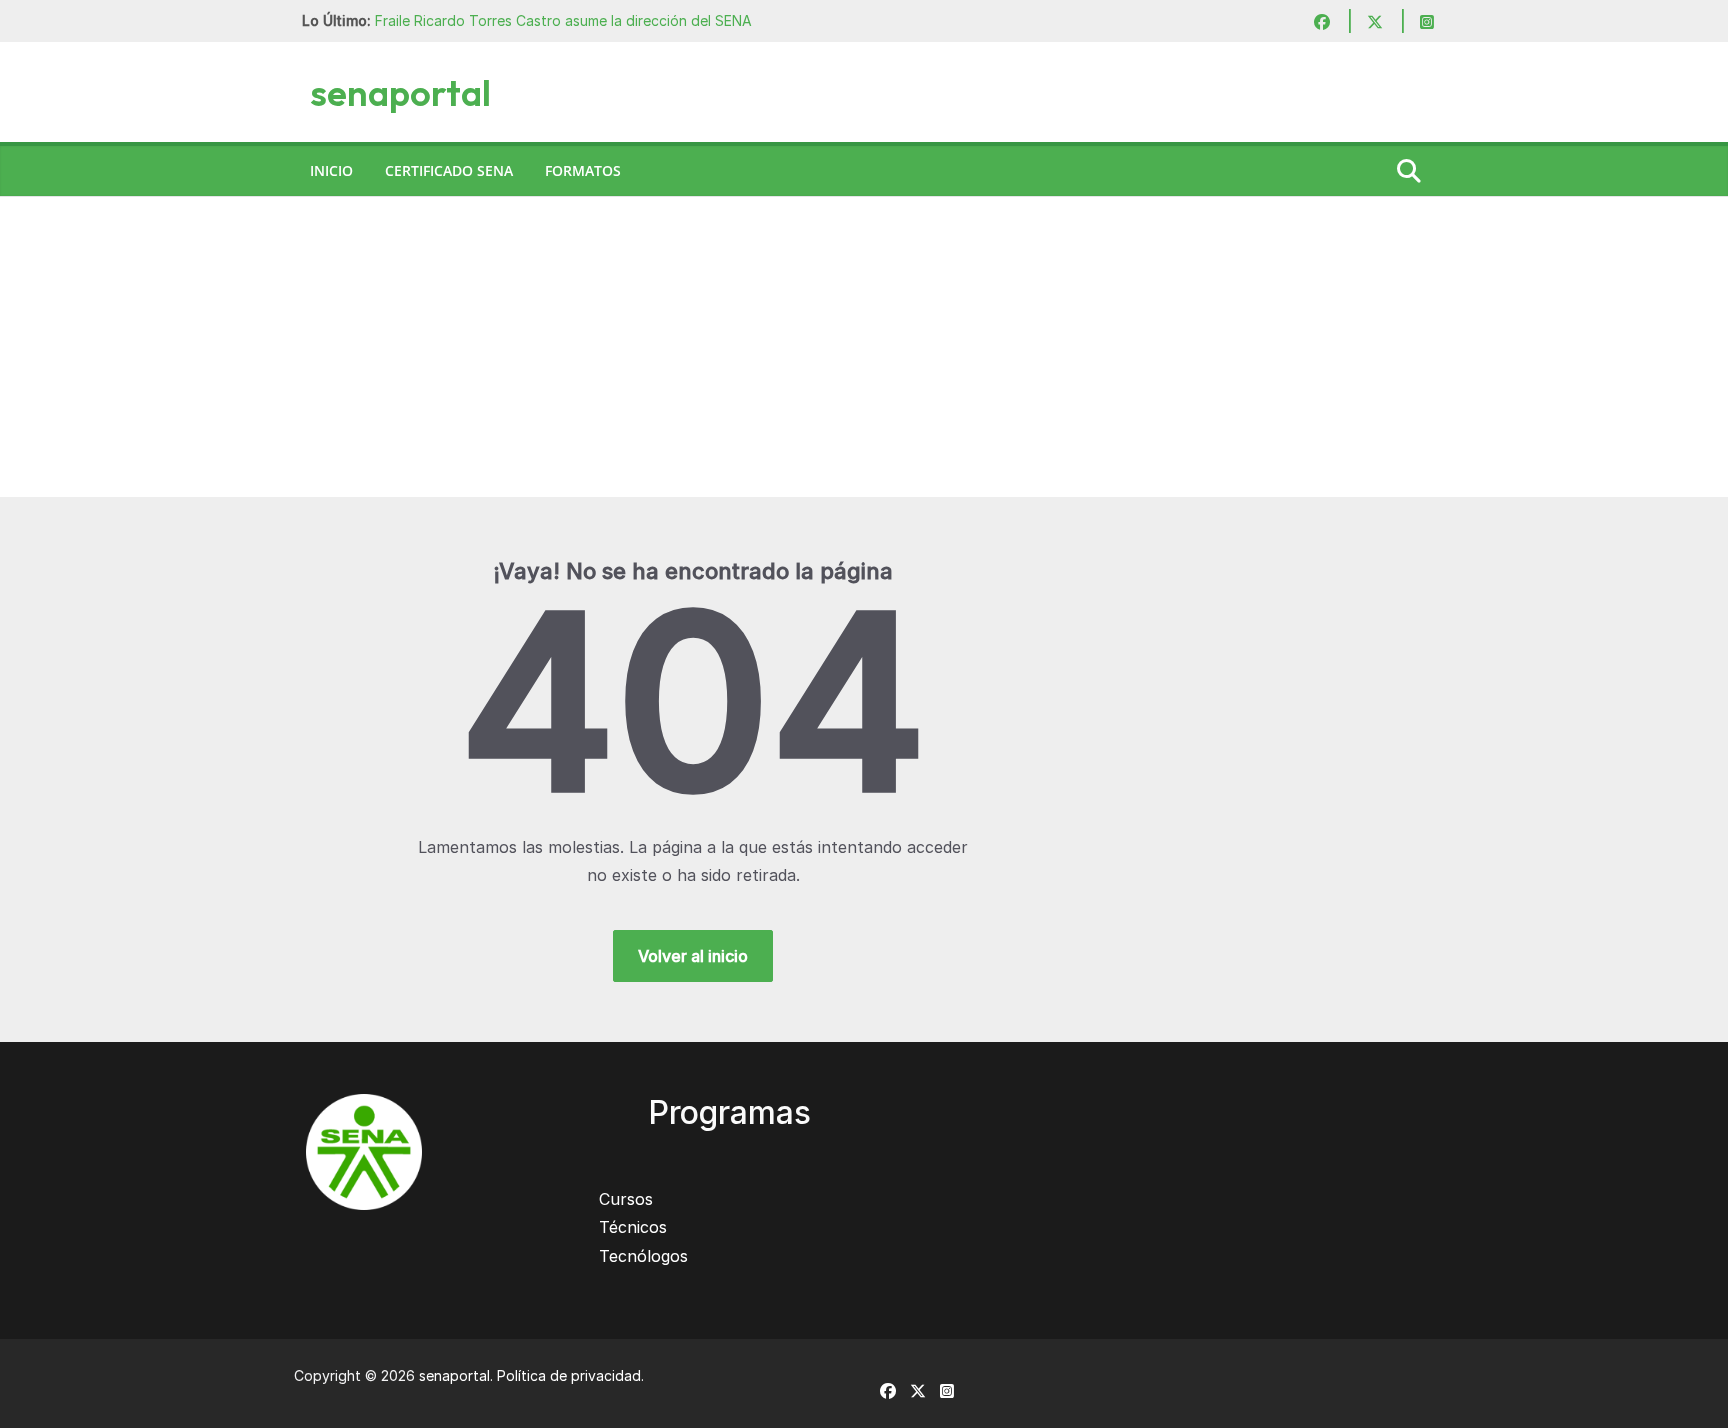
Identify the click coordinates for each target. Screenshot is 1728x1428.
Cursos (626, 1199)
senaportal (400, 92)
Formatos (583, 170)
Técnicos (633, 1227)
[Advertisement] (864, 347)
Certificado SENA (449, 170)
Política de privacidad (569, 1375)
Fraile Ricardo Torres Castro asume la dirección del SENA (563, 20)
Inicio (331, 170)
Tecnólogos (643, 1256)
